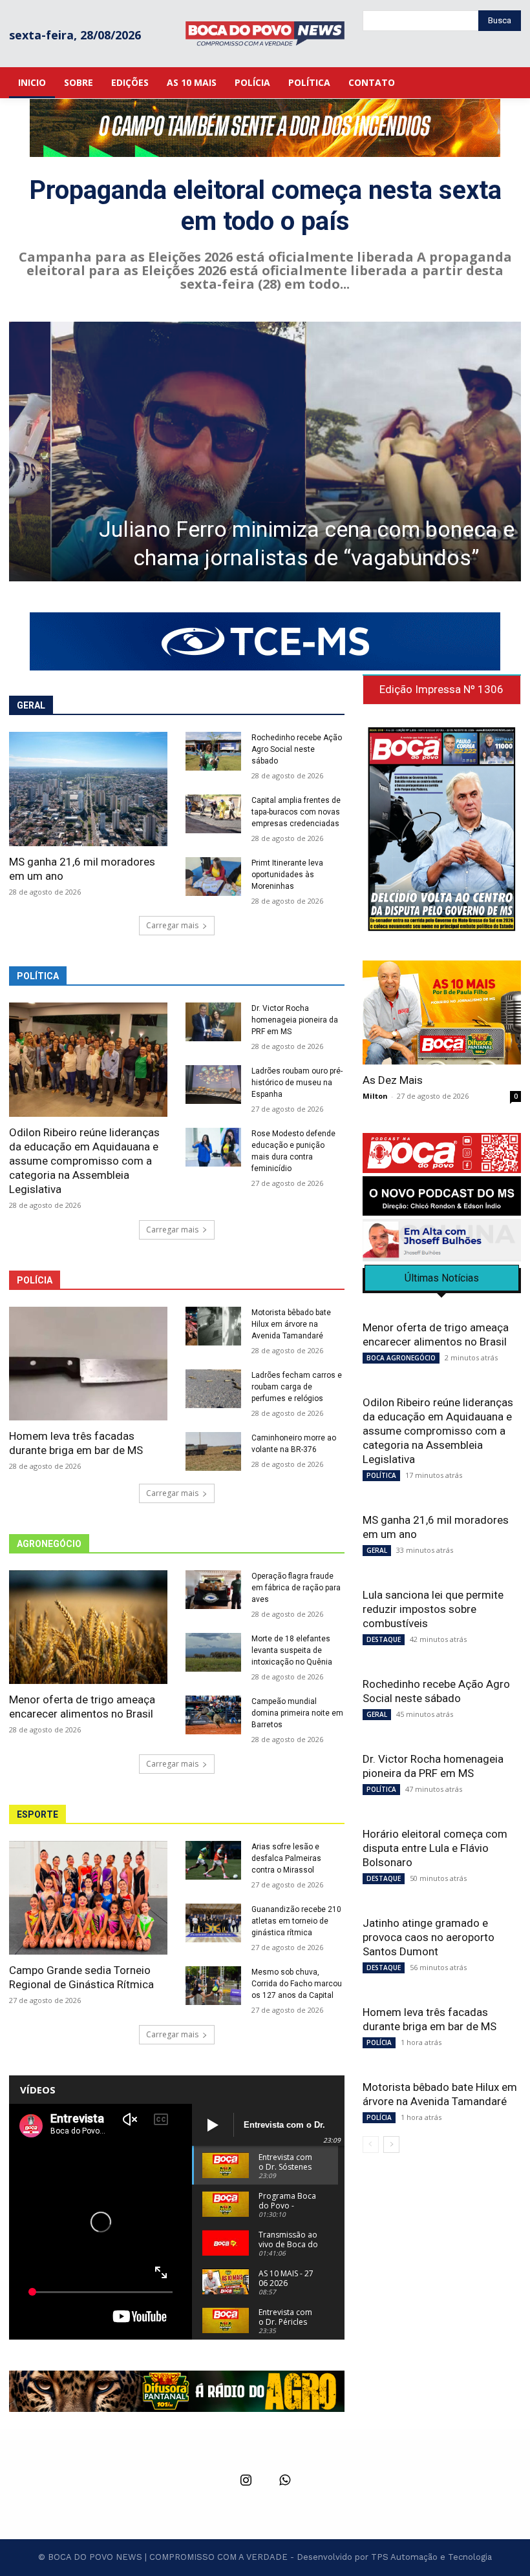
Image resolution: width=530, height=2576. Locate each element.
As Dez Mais (393, 1080)
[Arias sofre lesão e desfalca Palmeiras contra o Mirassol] (213, 1860)
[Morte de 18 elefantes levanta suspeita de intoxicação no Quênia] (213, 1652)
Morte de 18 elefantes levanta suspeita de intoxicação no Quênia (292, 1650)
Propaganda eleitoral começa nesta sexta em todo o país (265, 206)
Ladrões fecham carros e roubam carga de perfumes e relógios (297, 1387)
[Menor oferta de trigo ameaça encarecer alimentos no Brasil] (88, 1627)
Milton (375, 1096)
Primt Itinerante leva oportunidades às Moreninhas (287, 875)
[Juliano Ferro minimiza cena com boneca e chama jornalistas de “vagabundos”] (265, 452)
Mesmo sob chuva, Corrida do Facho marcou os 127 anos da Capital (297, 1984)
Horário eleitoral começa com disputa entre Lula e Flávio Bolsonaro (435, 1848)
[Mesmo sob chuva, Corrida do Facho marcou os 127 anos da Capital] (213, 1986)
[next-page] (391, 2145)
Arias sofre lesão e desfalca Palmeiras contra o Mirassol (286, 1858)
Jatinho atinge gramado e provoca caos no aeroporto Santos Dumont (429, 1937)
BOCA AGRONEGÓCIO (401, 1358)
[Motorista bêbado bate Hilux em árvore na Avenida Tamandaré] (213, 1326)
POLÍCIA (379, 2042)
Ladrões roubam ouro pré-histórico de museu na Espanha (297, 1083)
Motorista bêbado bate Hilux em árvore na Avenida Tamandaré (291, 1324)
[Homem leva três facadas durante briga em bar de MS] (88, 1364)
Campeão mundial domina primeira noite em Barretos (297, 1713)
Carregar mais (172, 925)
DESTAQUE (384, 1639)
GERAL (377, 1550)
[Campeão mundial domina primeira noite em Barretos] (213, 1715)
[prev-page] (371, 2145)
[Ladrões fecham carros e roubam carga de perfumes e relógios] (213, 1389)
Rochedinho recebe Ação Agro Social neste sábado (297, 749)
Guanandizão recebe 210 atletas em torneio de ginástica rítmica (296, 1921)
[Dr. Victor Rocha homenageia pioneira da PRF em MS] (213, 1022)
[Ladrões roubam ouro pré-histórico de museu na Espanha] (213, 1085)
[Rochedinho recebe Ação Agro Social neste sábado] (213, 751)
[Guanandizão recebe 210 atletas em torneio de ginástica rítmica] (213, 1923)
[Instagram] (246, 2481)
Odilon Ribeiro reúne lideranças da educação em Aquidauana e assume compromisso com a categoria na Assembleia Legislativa (84, 1161)
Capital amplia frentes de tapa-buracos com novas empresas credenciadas (296, 812)
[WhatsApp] (284, 2481)
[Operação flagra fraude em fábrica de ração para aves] (213, 1590)
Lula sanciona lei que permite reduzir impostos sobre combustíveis (433, 1609)
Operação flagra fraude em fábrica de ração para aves (296, 1588)
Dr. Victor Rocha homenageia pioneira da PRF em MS (295, 1020)
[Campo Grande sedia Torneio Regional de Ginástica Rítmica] (88, 1898)
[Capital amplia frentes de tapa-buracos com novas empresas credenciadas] (213, 814)
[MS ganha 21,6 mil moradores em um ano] (88, 789)
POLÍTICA (381, 1475)
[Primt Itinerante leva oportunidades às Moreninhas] (213, 877)
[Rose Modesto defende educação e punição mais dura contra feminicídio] (213, 1147)
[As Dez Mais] (442, 1013)
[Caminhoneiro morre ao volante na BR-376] (213, 1451)
